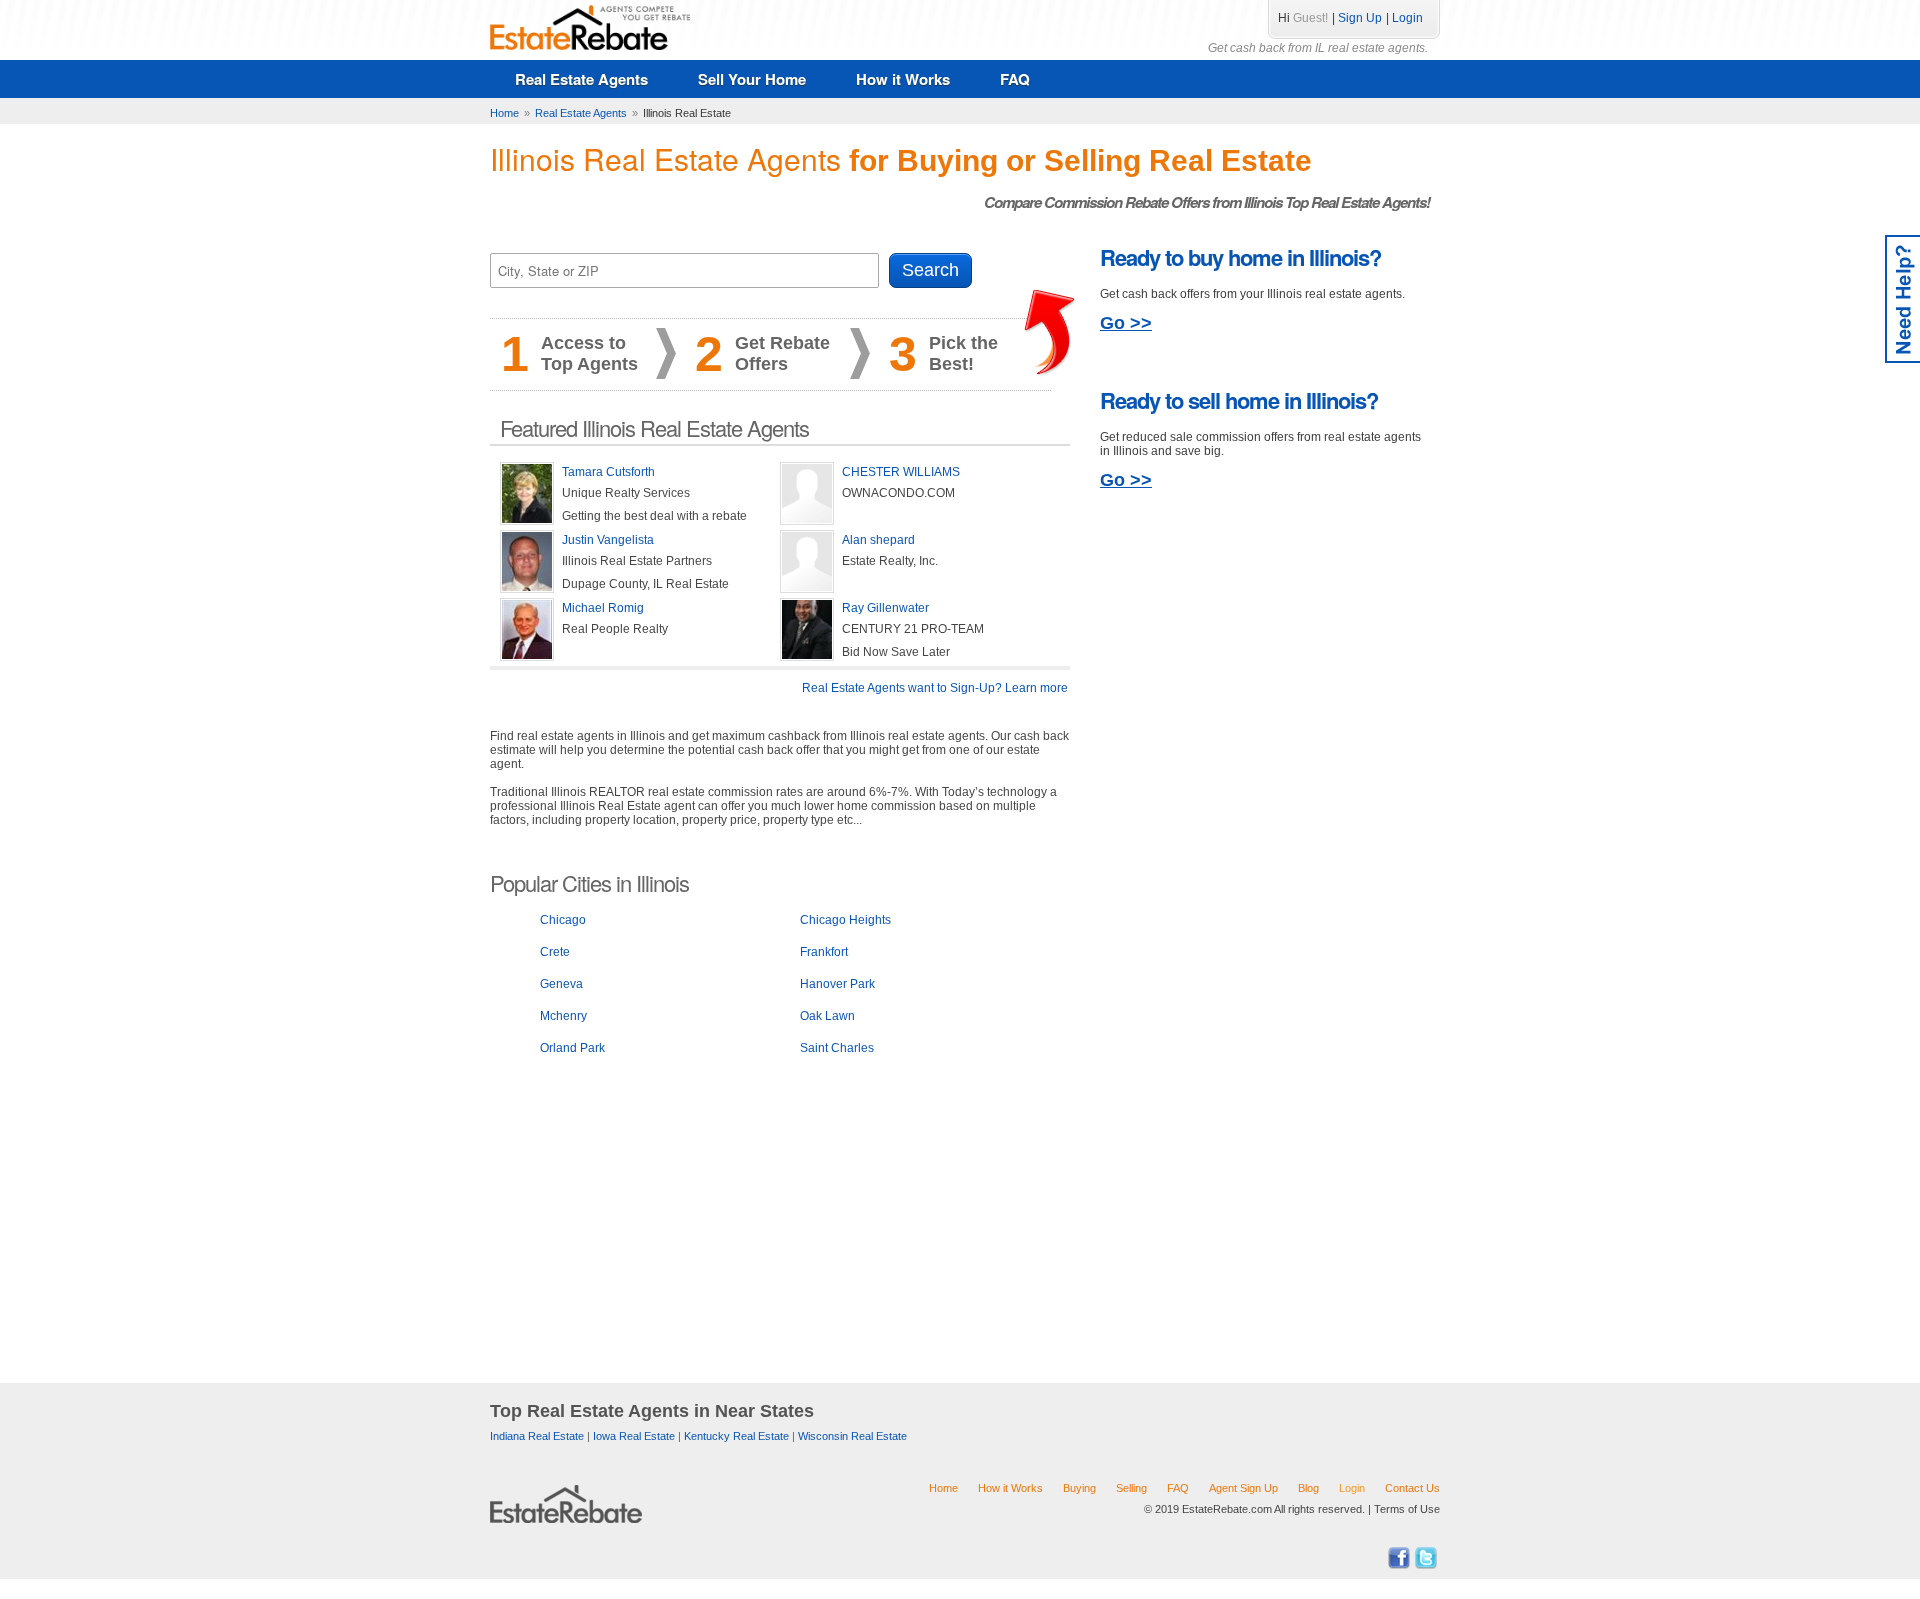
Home (943, 1488)
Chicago (563, 920)
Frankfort (824, 952)
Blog (1308, 1488)
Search (930, 270)
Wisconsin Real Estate (852, 1436)
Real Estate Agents (581, 79)
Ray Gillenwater (885, 608)
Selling (1131, 1488)
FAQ (1015, 79)
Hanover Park (837, 984)
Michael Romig (603, 608)
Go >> (1126, 323)
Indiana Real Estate (537, 1436)
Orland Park (572, 1048)
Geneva (561, 984)
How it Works (903, 79)
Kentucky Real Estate (736, 1436)
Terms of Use (1407, 1509)
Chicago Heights (845, 920)
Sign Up (1360, 18)
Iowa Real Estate (634, 1436)
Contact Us (1412, 1488)
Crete (555, 952)
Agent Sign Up (1243, 1488)
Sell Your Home (752, 79)
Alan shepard (878, 540)
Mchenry (563, 1016)
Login (1407, 18)
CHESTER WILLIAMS (901, 472)
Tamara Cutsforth (608, 472)
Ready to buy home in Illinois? (1240, 257)
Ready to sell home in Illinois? (1239, 400)
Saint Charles (837, 1048)
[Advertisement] (780, 1225)
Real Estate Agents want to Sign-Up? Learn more (935, 688)
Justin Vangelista (608, 540)
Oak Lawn (827, 1016)
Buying (1079, 1488)
